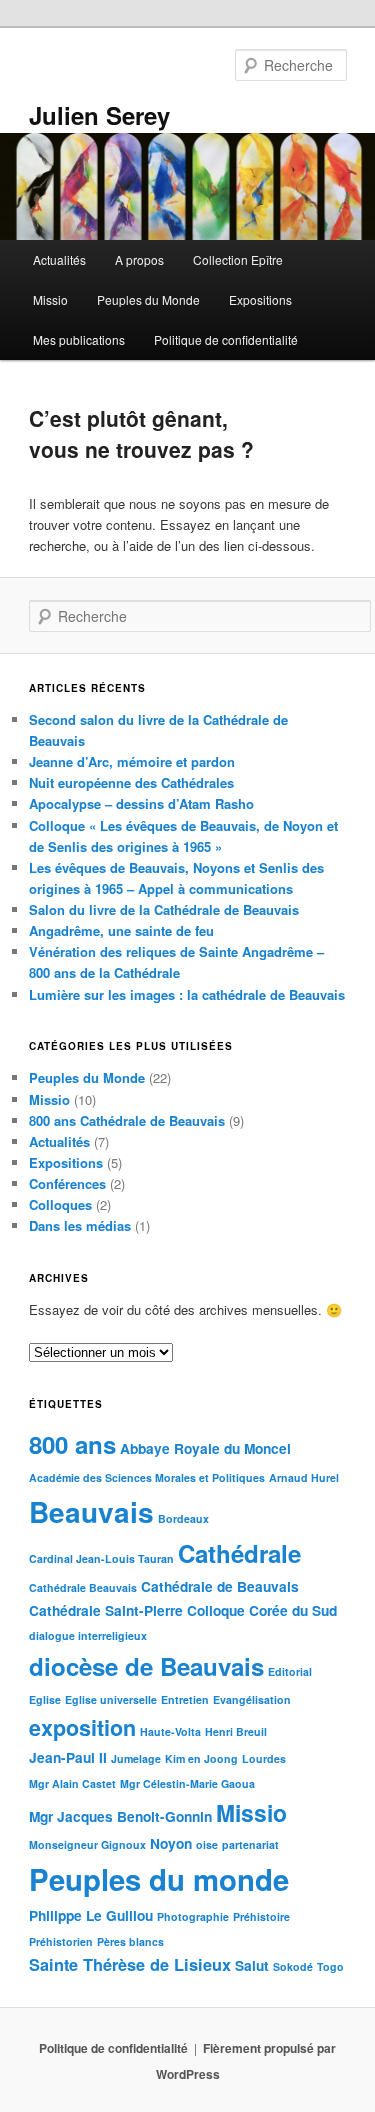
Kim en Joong (201, 1758)
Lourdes (264, 1758)
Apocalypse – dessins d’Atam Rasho (141, 803)
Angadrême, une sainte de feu (121, 930)
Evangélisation (252, 1699)
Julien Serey (99, 115)
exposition (82, 1727)
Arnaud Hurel (304, 1477)
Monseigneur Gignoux (87, 1844)
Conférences (67, 1183)
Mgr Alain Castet (72, 1783)
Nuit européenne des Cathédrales (131, 782)
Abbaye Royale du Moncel (205, 1448)
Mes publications (79, 339)
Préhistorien (61, 1941)
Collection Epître (238, 259)
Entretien (185, 1699)
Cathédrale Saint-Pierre (106, 1610)
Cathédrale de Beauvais (220, 1586)
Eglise (45, 1699)
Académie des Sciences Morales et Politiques (147, 1477)
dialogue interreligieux (88, 1635)
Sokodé (293, 1966)
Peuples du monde (159, 1879)
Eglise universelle (111, 1699)
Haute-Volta (170, 1731)
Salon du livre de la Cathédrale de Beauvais (164, 909)
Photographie (193, 1916)
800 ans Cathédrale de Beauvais (127, 1120)
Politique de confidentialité (226, 339)
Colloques (60, 1204)
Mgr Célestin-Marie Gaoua (187, 1783)
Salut (252, 1965)
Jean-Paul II (68, 1757)
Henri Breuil (236, 1731)
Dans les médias (80, 1225)
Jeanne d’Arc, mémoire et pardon (132, 761)
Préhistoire (261, 1916)
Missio (50, 299)
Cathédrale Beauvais (83, 1587)
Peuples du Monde (148, 299)
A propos (139, 259)
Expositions (260, 299)
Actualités (59, 259)
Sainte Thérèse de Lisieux (130, 1964)
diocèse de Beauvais (146, 1666)
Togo (330, 1966)
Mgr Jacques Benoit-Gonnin (120, 1816)
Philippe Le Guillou (91, 1915)
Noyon (171, 1843)
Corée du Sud (293, 1610)
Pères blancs (130, 1941)
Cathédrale (239, 1553)
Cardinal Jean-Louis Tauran (101, 1558)
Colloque (216, 1610)
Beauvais (91, 1511)
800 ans (72, 1444)
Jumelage (136, 1758)
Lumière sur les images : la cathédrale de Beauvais (187, 994)
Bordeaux (183, 1518)
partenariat (250, 1844)
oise (207, 1844)
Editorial (290, 1671)
